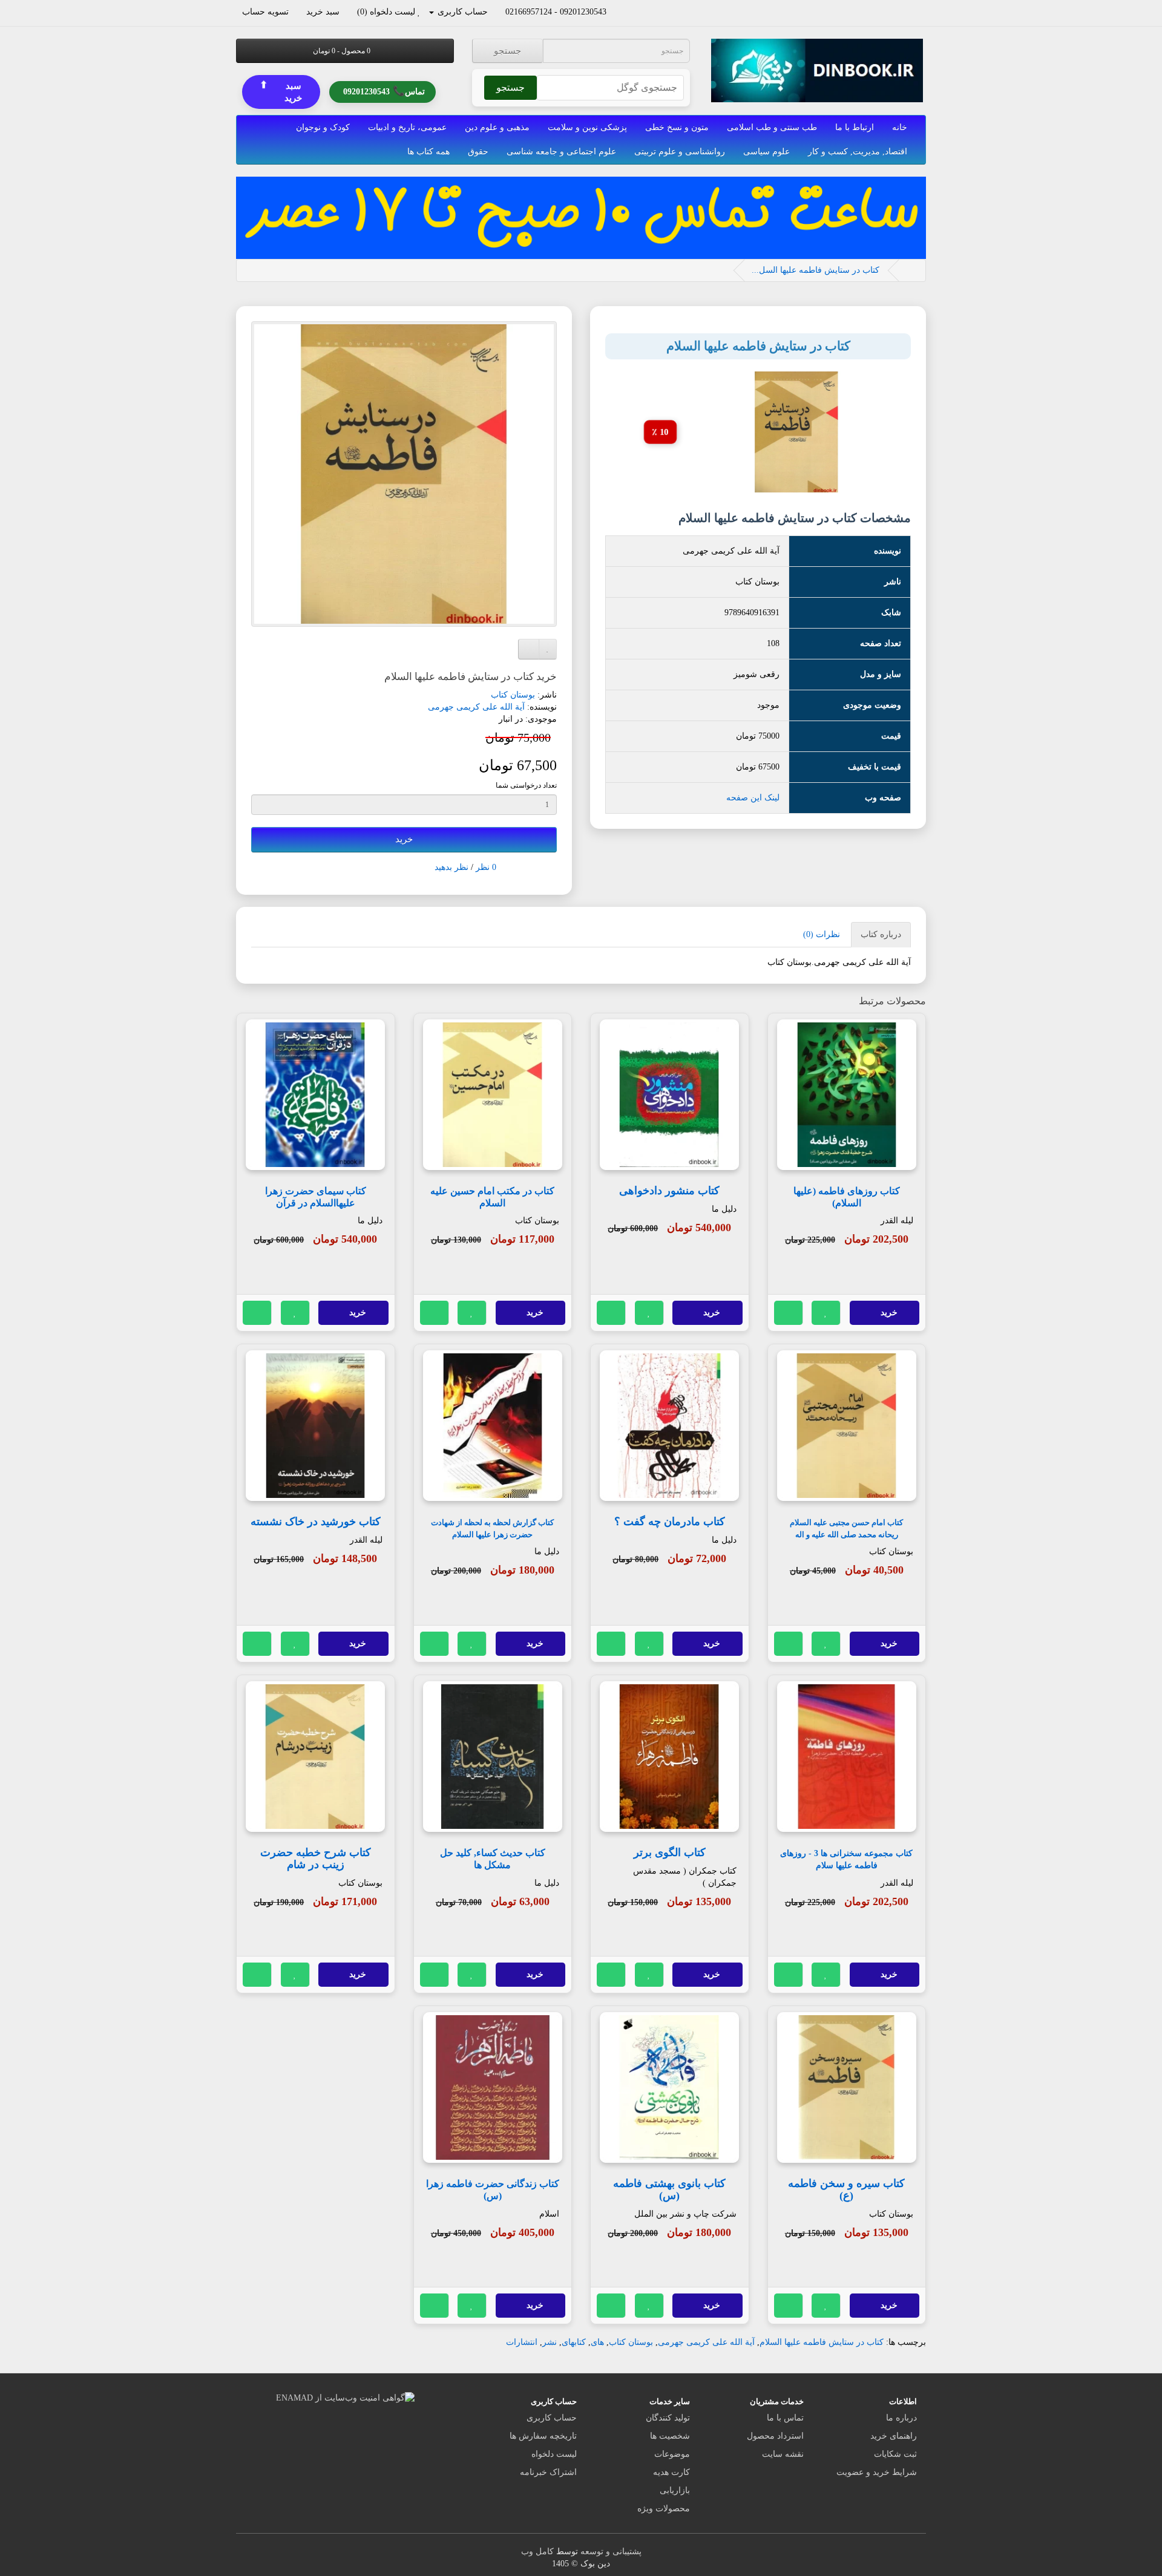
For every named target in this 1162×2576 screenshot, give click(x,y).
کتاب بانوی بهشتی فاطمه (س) (669, 2189)
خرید (404, 839)
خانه (900, 127)
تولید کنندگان (668, 2418)
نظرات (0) (822, 934)
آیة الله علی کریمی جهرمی (476, 707)
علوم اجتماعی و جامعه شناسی (561, 152)
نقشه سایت (783, 2454)
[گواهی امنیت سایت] (345, 2397)
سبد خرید (281, 92)
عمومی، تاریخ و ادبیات (407, 127)
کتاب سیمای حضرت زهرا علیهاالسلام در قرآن (316, 1197)
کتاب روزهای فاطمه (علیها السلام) (847, 1197)
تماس (384, 92)
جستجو (507, 51)
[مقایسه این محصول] (789, 1313)
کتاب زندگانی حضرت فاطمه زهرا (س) (493, 2190)
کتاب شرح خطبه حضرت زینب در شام (316, 1858)
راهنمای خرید (894, 2436)
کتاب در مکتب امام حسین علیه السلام (492, 1197)
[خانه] (910, 270)
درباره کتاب (881, 934)
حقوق (478, 152)
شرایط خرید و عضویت (877, 2472)
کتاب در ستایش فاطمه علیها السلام (822, 2342)
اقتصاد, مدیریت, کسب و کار (858, 152)
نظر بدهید (451, 867)
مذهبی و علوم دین (497, 127)
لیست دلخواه (554, 2454)
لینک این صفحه (753, 798)
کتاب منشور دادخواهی (669, 1191)
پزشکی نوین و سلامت (587, 127)
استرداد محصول (775, 2436)
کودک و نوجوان (323, 127)
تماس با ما (785, 2418)
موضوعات (672, 2454)
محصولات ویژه (664, 2509)
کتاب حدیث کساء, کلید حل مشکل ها (493, 1859)
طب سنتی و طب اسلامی (772, 127)
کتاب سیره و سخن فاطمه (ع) (846, 2189)
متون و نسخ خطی (677, 127)
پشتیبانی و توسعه (611, 2551)
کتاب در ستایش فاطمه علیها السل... (816, 270)
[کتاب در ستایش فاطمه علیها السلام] (404, 474)
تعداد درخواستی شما (526, 785)
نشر (550, 2342)
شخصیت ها (670, 2436)
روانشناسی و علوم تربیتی (680, 152)
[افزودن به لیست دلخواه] (826, 1313)
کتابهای (574, 2342)
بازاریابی (675, 2490)
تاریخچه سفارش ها (543, 2436)
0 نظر (486, 867)
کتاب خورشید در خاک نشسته (316, 1522)
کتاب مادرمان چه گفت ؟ (670, 1522)
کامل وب (537, 2551)
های (597, 2342)
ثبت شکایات (895, 2454)
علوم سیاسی (766, 152)
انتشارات (522, 2342)
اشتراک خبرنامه (548, 2472)
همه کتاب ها (428, 152)
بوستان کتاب (513, 695)
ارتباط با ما (855, 127)
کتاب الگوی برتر (670, 1852)
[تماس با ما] (612, 12)
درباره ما (901, 2418)
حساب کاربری (552, 2418)
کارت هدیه (671, 2472)
